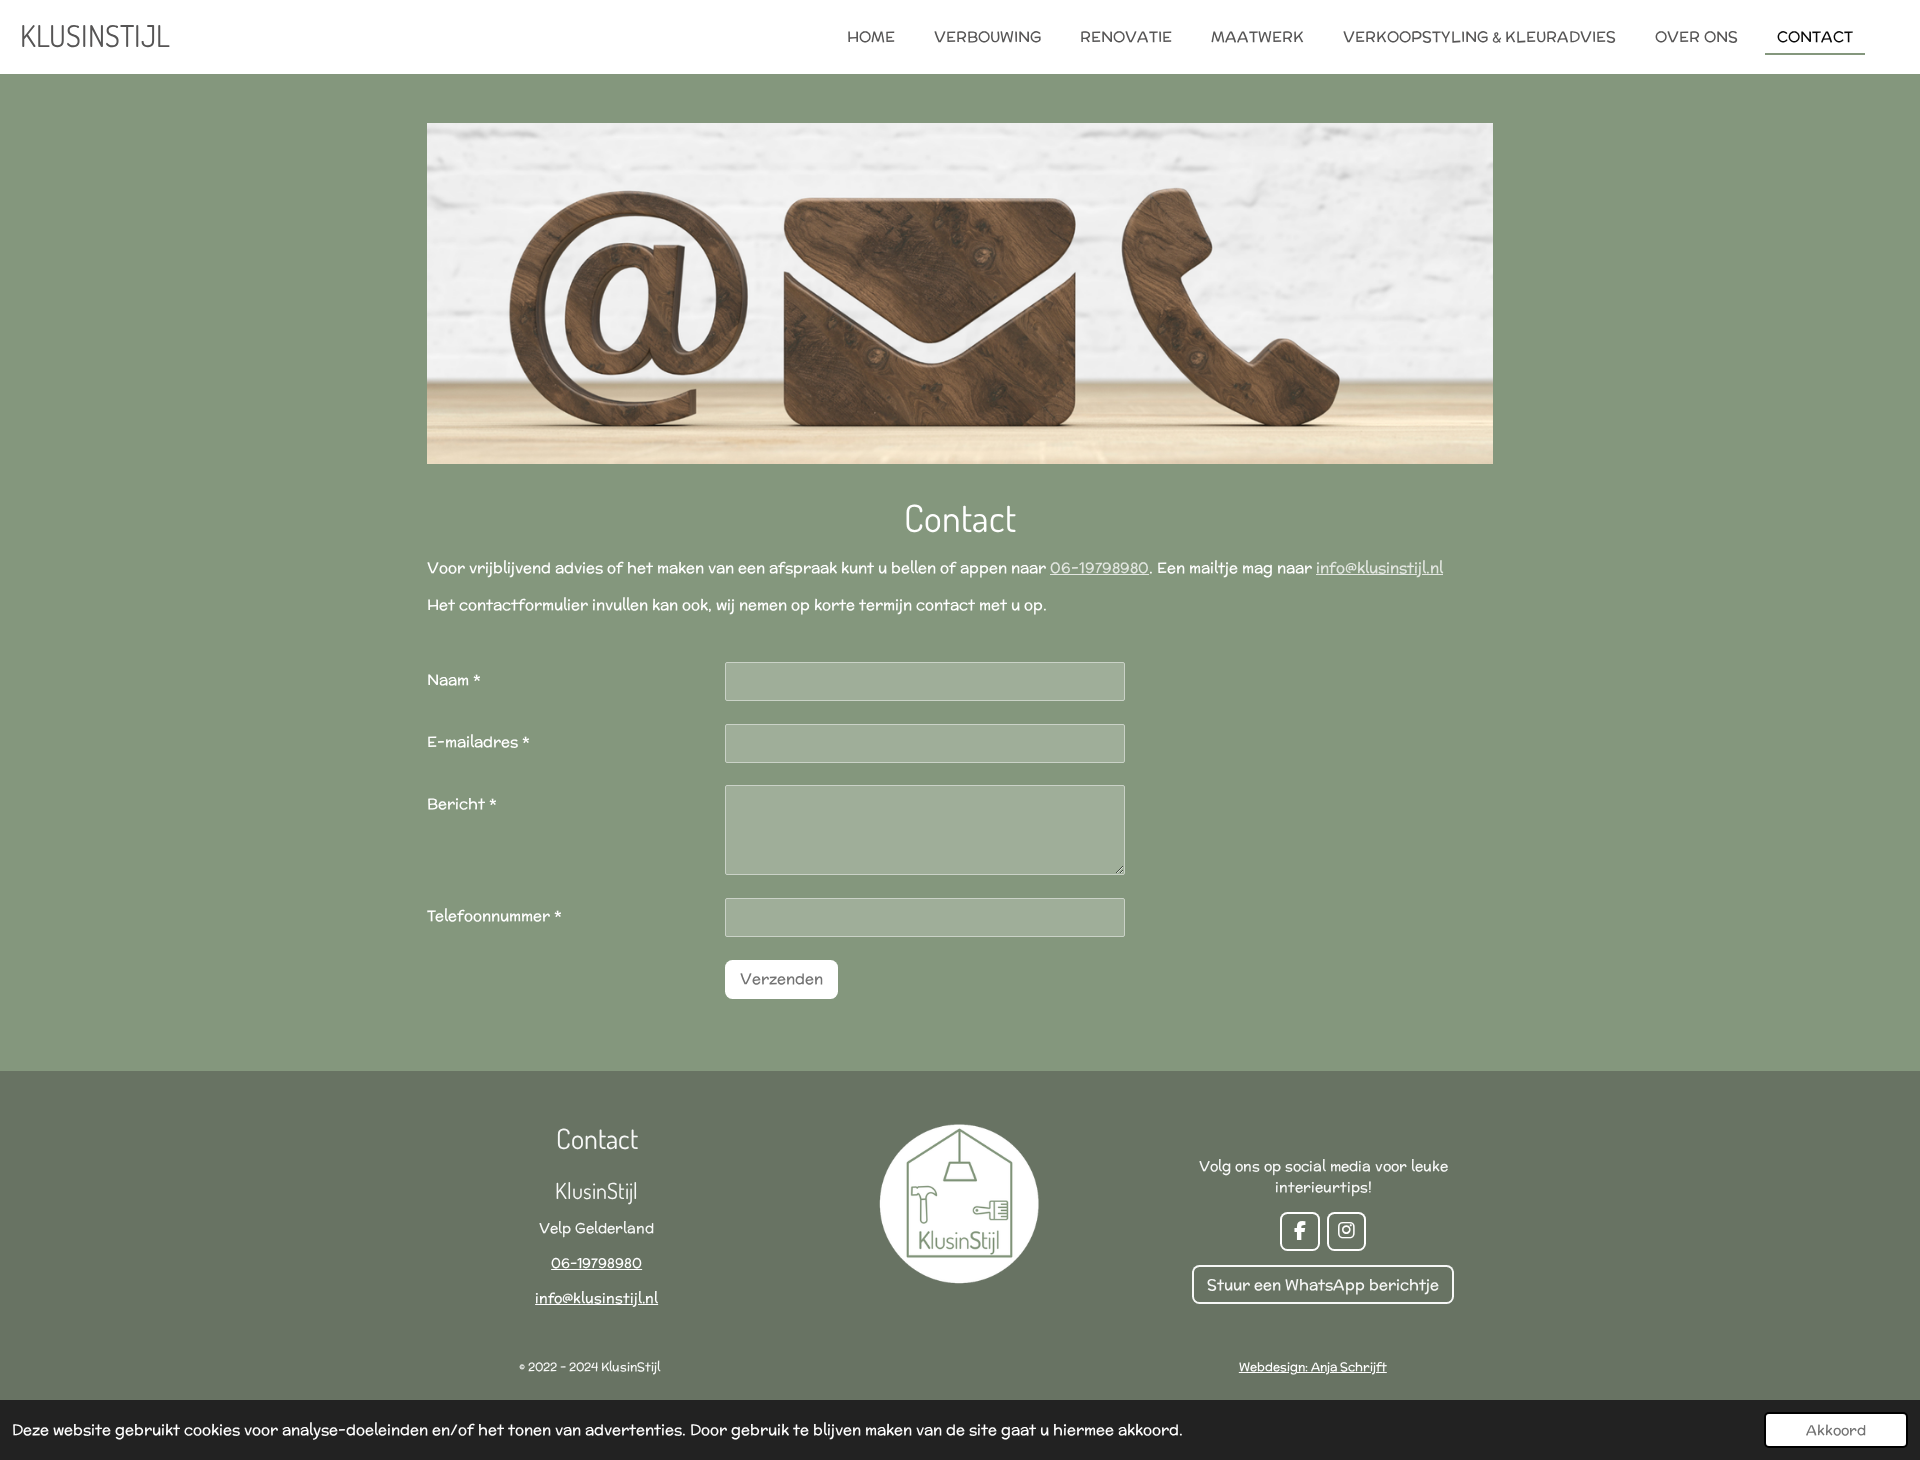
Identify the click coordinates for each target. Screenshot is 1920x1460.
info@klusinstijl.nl (1379, 567)
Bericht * (462, 803)
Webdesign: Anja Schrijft (1313, 1366)
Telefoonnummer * (494, 915)
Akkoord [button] (1836, 1430)
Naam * (454, 679)
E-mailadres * (478, 741)
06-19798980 (1099, 567)
